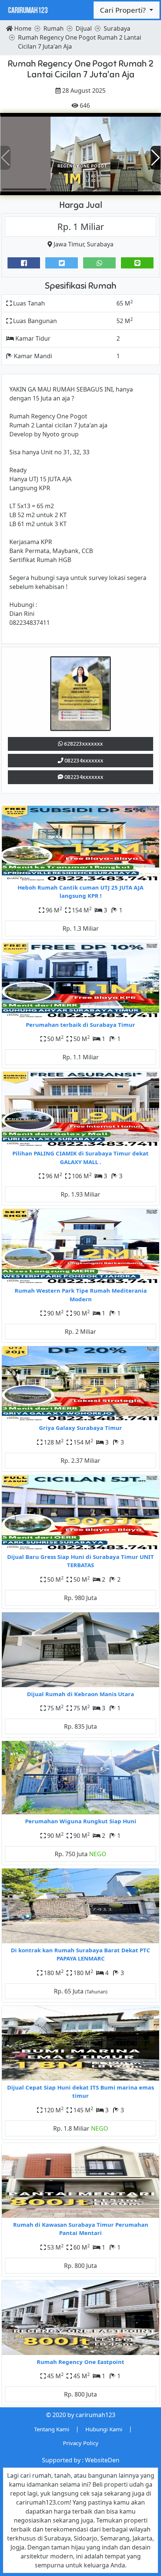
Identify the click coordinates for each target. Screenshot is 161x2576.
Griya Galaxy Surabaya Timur (80, 1428)
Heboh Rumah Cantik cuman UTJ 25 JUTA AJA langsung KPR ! (80, 892)
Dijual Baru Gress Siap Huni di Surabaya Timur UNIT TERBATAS (80, 1561)
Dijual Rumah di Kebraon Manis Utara (80, 1694)
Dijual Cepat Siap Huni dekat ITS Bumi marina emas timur (80, 2092)
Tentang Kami (52, 2429)
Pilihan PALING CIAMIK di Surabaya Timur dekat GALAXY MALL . (80, 1157)
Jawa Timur (69, 244)
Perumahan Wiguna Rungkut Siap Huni (81, 1821)
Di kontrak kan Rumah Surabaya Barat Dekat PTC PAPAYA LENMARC (80, 1954)
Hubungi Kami (104, 2429)
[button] (156, 158)
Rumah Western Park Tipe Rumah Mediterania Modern (81, 1295)
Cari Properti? (124, 10)
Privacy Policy (81, 2443)
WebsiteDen (102, 2460)
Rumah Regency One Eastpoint (80, 2362)
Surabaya (100, 244)
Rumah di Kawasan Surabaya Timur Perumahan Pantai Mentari (81, 2229)
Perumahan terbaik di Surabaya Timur (80, 1025)
